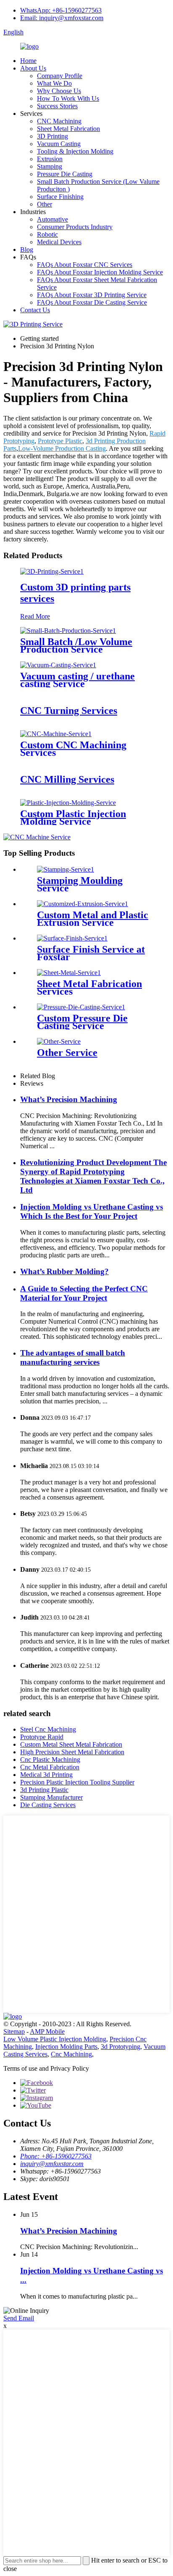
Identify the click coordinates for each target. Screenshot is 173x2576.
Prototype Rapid (42, 1737)
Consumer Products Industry (75, 227)
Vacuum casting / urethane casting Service (77, 680)
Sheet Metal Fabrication (68, 129)
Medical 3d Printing (46, 1775)
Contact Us (35, 310)
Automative (52, 219)
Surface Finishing (60, 197)
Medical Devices (59, 242)
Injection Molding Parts (66, 2047)
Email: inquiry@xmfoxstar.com (62, 18)
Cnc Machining (71, 2054)
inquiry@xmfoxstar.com (52, 2164)
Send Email (19, 2318)
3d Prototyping (121, 2047)
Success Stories (57, 106)
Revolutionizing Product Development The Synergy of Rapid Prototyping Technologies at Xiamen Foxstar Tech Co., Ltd (93, 1176)
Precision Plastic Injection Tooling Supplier (77, 1782)
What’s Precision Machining (69, 1099)
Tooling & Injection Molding (75, 151)
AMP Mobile (47, 2031)
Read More (35, 616)
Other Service (67, 1053)
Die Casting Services (48, 1805)
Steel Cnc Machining (48, 1729)
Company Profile (60, 76)
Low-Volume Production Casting (62, 448)
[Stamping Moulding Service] (66, 869)
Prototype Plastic (60, 441)
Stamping (50, 166)
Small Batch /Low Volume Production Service (76, 645)
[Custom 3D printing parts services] (52, 571)
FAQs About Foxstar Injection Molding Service (100, 272)
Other (45, 204)
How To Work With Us (68, 98)
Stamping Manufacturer (51, 1797)
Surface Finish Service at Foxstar (91, 953)
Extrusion (50, 159)
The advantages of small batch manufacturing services (73, 1357)
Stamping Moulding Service (80, 884)
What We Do (54, 83)
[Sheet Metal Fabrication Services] (69, 973)
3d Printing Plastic (44, 1790)
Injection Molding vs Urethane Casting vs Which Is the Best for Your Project (92, 1211)
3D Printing (52, 136)
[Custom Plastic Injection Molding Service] (68, 803)
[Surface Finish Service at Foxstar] (72, 938)
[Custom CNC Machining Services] (56, 734)
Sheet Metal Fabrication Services (89, 988)
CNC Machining (59, 121)
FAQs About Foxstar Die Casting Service (92, 302)
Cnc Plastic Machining (50, 1760)
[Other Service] (59, 1041)
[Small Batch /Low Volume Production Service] (68, 631)
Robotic (47, 234)
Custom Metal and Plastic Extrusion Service (93, 919)
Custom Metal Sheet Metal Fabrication (71, 1744)
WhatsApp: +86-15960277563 (61, 10)
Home (28, 61)
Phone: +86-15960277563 (56, 2156)
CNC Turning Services (69, 711)
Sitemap (14, 2031)
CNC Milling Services (67, 779)
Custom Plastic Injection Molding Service (73, 818)
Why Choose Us (59, 91)
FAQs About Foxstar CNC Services (85, 265)
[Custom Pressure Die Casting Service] (81, 1007)
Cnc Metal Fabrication (50, 1767)
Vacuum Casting (59, 144)
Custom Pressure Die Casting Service (82, 1022)
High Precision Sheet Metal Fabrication (72, 1752)
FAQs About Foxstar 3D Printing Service (92, 295)
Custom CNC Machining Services (73, 749)
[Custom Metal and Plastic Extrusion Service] (83, 904)
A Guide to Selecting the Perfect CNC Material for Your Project (84, 1293)
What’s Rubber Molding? (64, 1271)
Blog (27, 250)
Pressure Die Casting (65, 174)
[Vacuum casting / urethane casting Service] (58, 665)
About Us (33, 68)
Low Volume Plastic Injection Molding (55, 2039)
